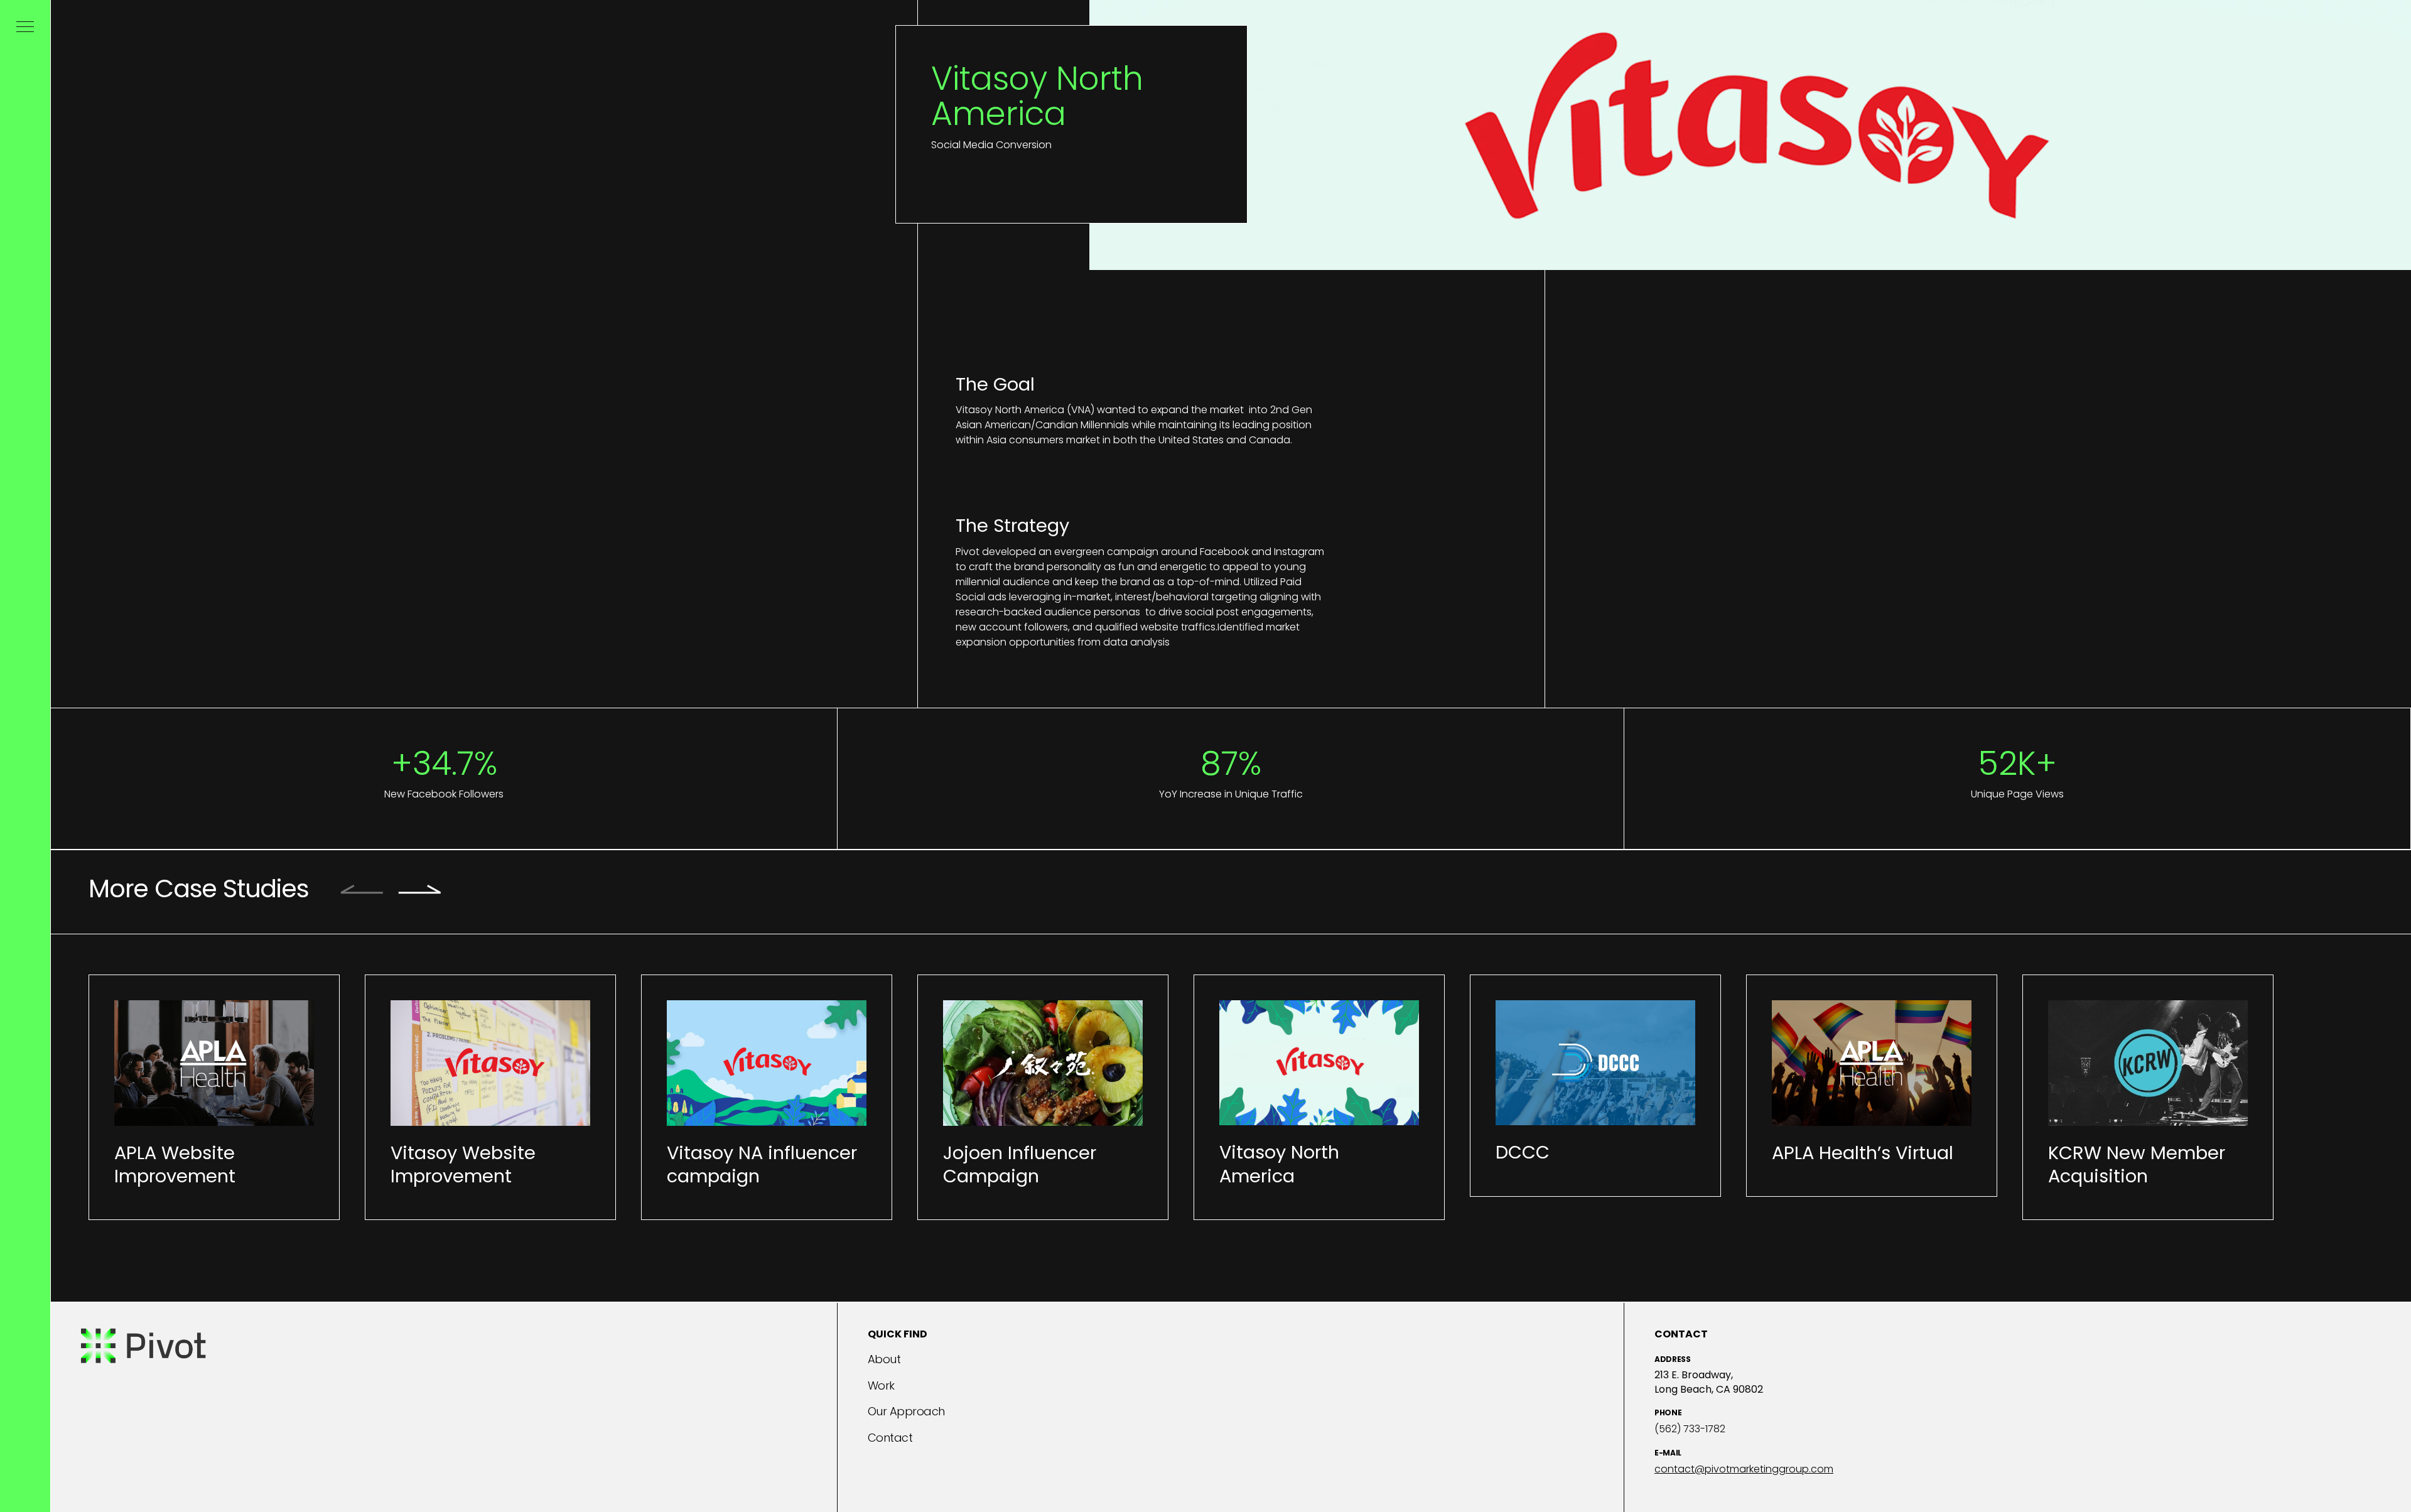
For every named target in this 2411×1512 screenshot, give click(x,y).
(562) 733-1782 (1690, 1429)
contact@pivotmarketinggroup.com (1744, 1469)
